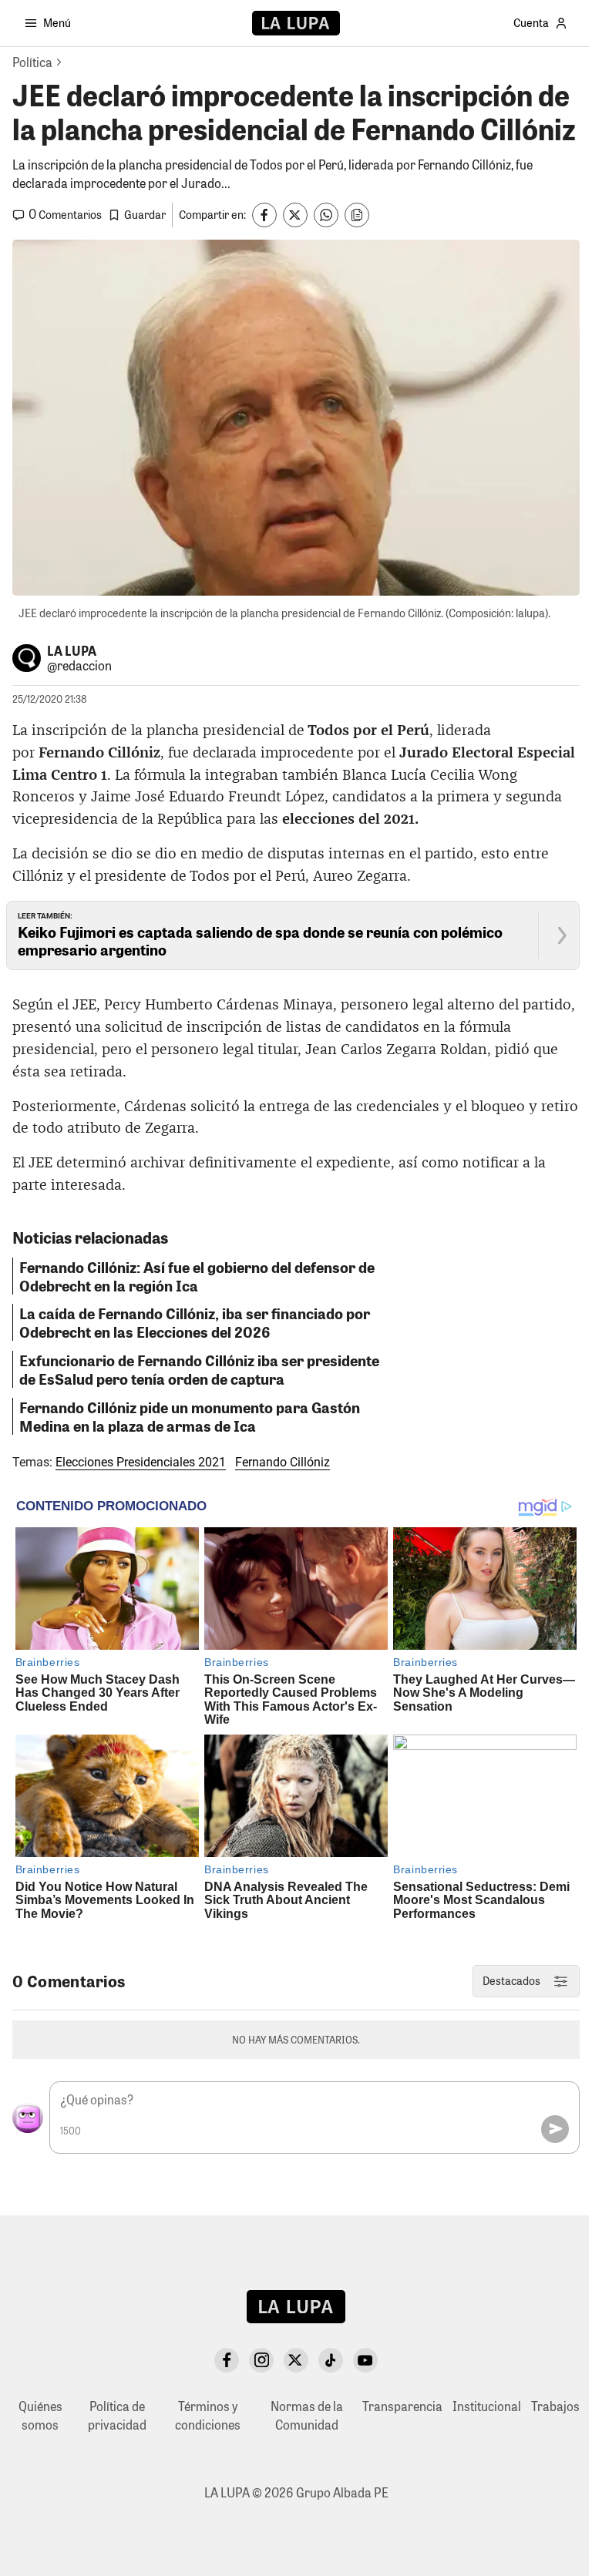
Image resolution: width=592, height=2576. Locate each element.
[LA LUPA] (296, 23)
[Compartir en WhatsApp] (326, 215)
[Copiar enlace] (357, 215)
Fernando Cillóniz (283, 1462)
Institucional (487, 2406)
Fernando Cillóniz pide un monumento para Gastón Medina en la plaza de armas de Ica (190, 1416)
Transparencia (402, 2406)
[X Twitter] (296, 2360)
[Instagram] (261, 2360)
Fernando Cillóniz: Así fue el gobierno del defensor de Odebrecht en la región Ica (197, 1276)
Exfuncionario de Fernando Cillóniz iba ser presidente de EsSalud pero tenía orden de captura (199, 1369)
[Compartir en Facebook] (264, 215)
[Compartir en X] (295, 215)
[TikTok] (331, 2360)
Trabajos (555, 2406)
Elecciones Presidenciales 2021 (141, 1462)
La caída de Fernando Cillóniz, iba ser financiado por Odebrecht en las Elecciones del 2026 (195, 1322)
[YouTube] (365, 2360)
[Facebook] (227, 2360)
